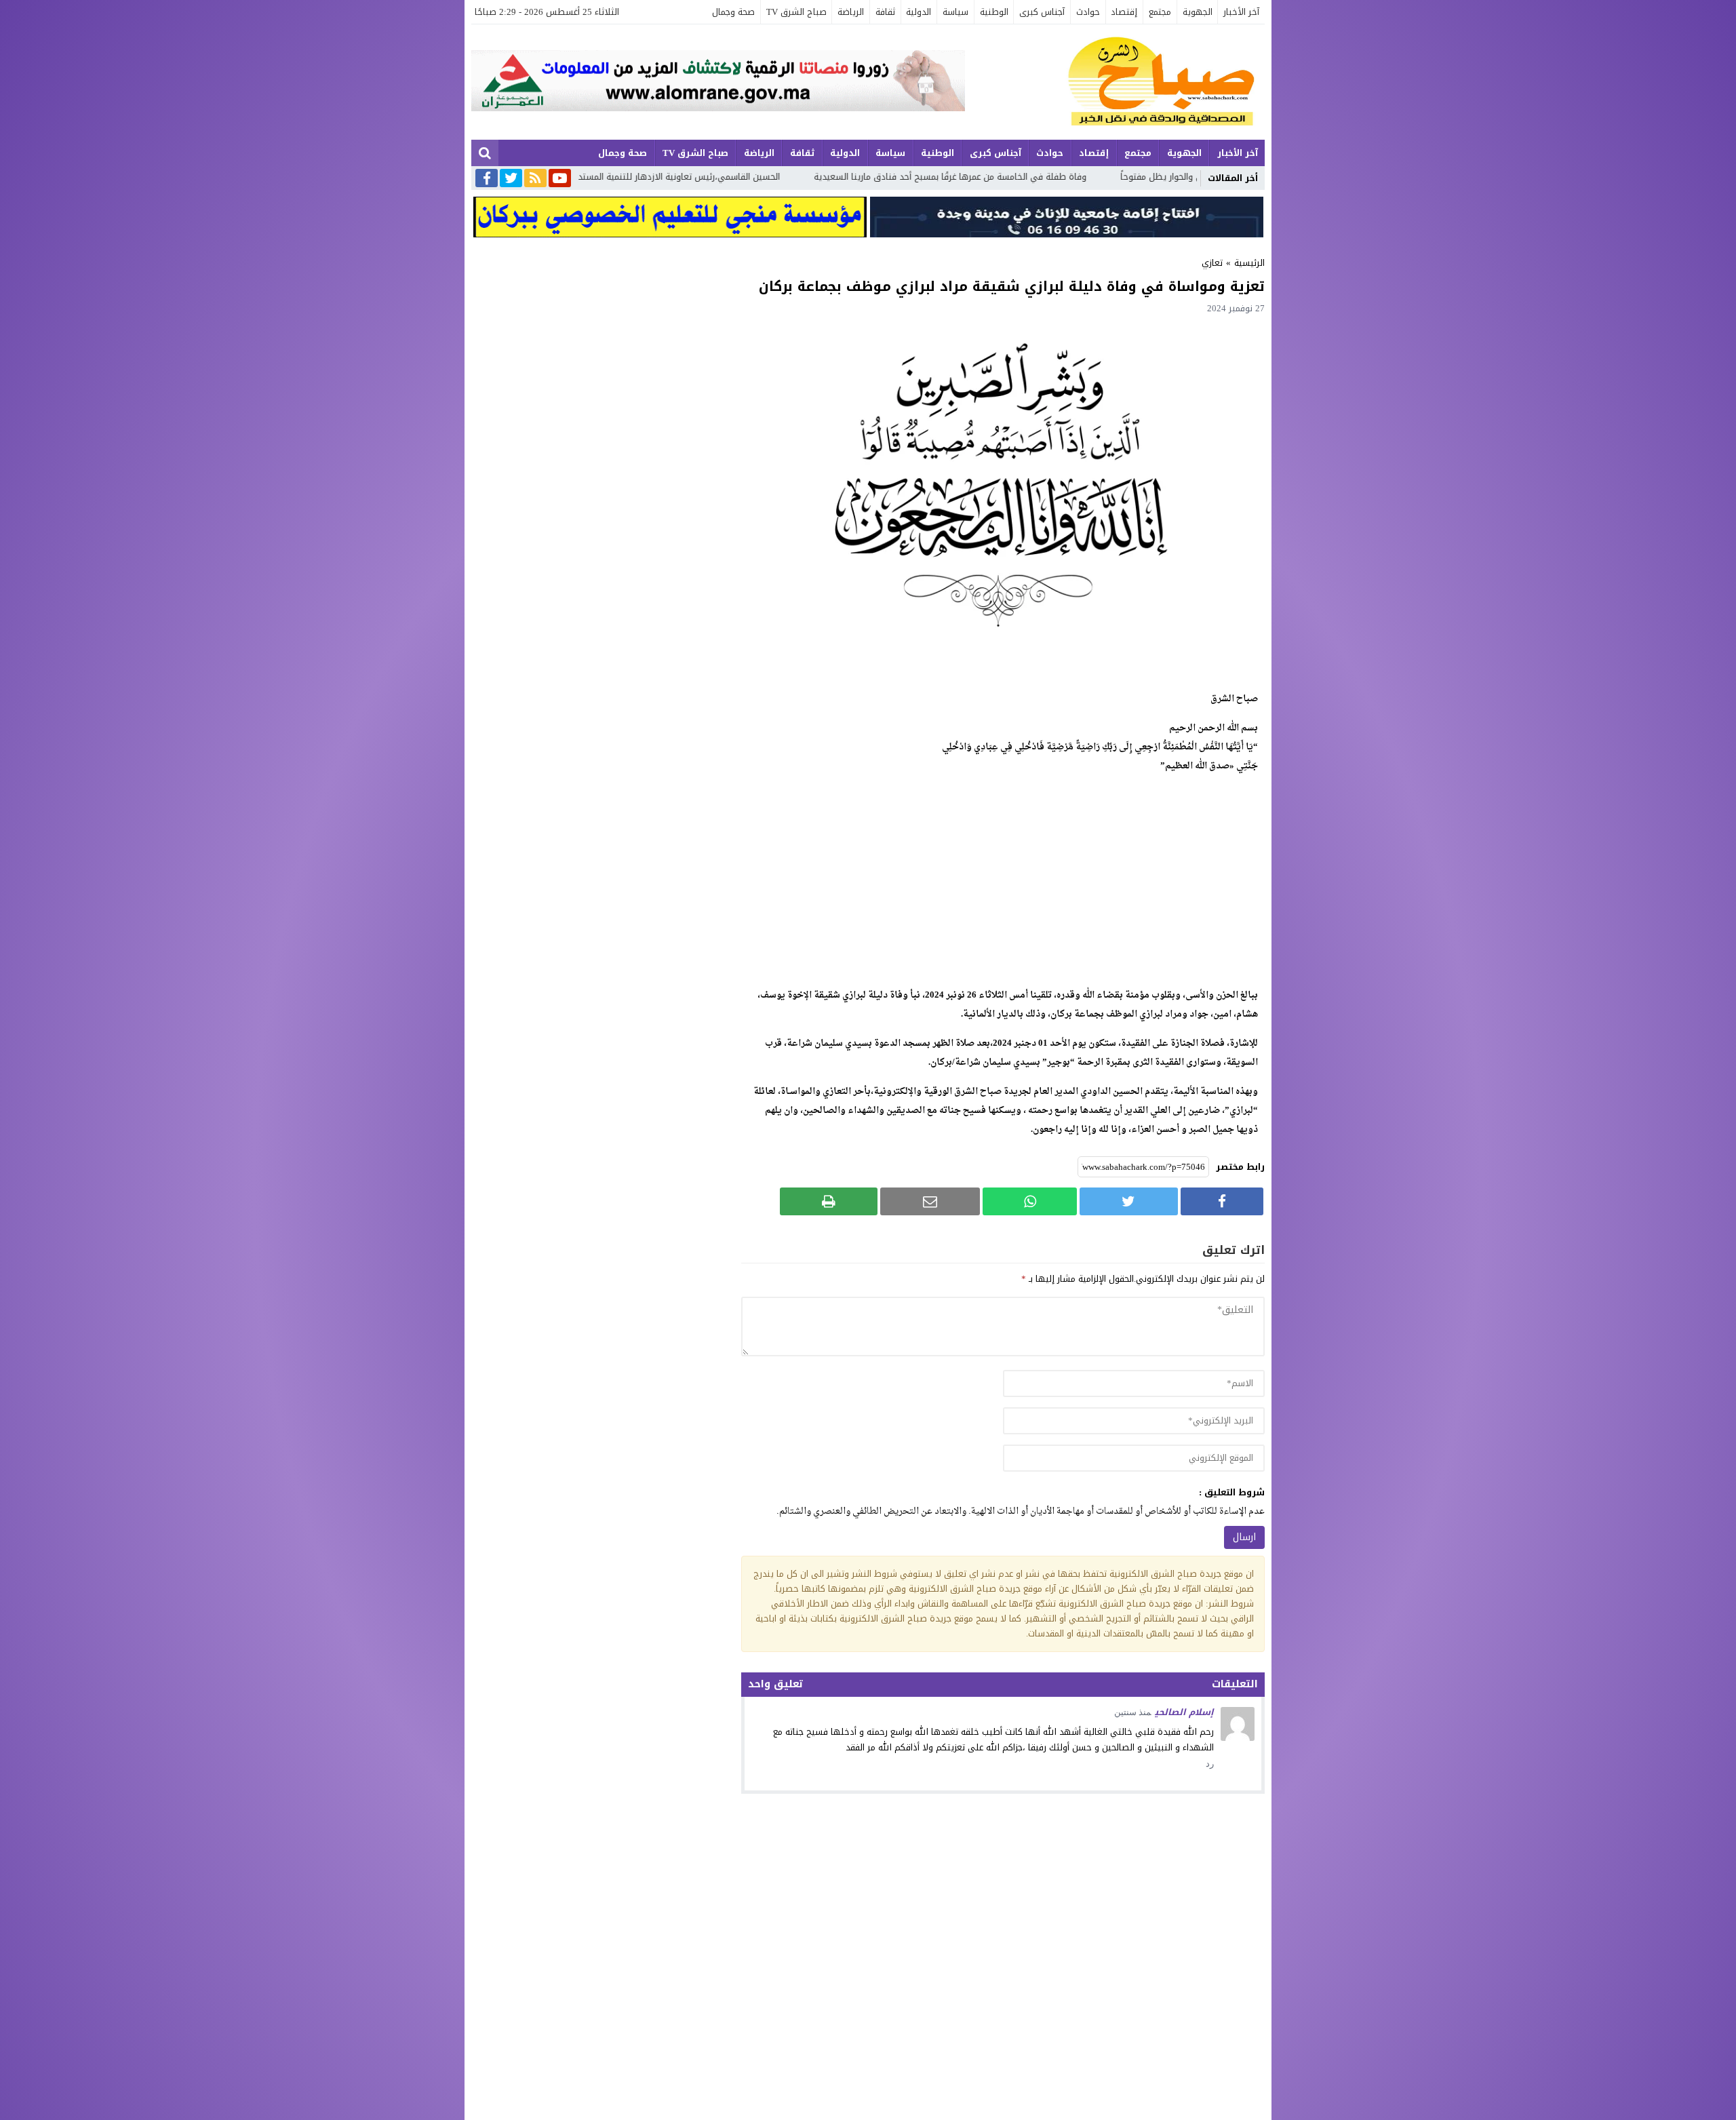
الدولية (919, 12)
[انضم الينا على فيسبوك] (487, 179)
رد (1210, 1764)
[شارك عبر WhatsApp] (1030, 1201)
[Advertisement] (1003, 881)
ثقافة (885, 12)
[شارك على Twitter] (1128, 1201)
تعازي (1212, 263)
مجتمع (1160, 12)
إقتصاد (1124, 12)
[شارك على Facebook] (1222, 1201)
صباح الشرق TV (796, 12)
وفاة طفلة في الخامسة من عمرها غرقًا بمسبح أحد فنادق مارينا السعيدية (1183, 177)
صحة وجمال (733, 12)
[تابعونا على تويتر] (511, 179)
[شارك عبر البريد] (930, 1201)
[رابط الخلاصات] (535, 179)
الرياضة (851, 12)
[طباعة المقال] (829, 1201)
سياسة (955, 12)
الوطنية (994, 12)
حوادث (1088, 12)
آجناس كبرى (1042, 12)
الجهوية (1198, 12)
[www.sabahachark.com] (1115, 82)
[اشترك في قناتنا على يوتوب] (560, 179)
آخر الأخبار (1241, 12)
